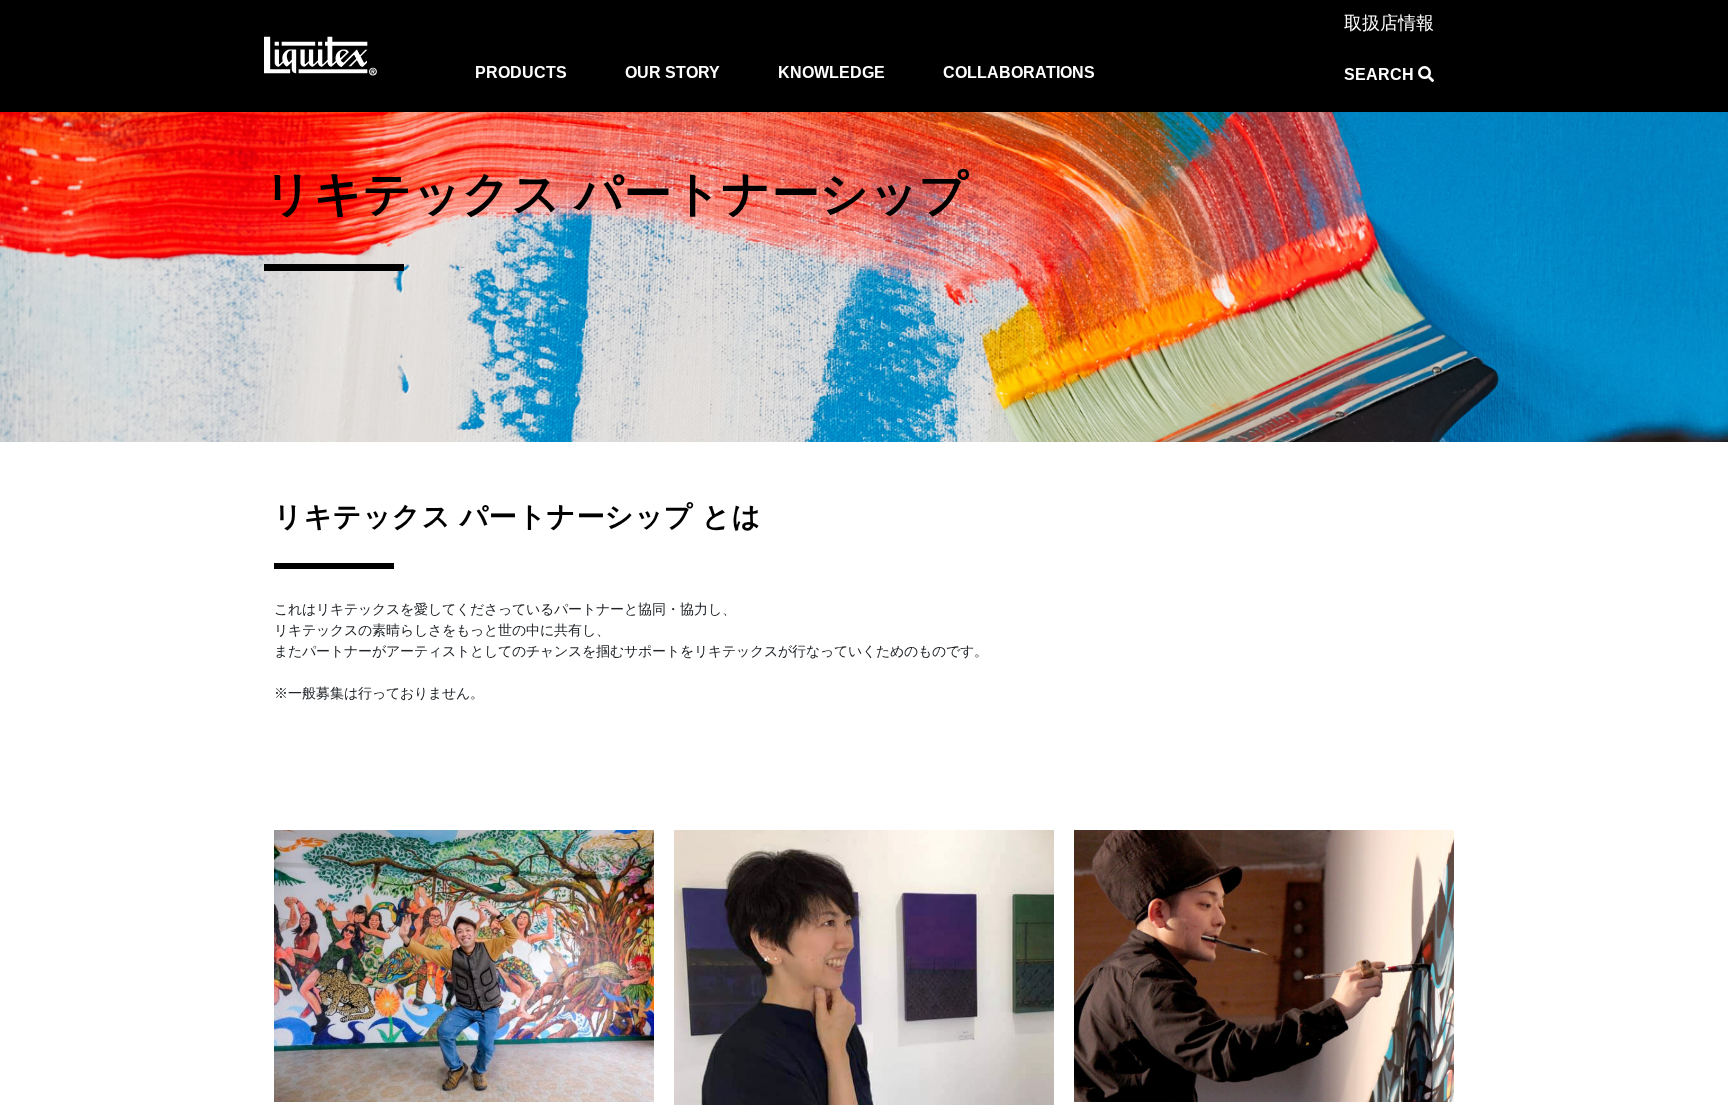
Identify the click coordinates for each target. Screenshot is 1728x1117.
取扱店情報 (1389, 23)
